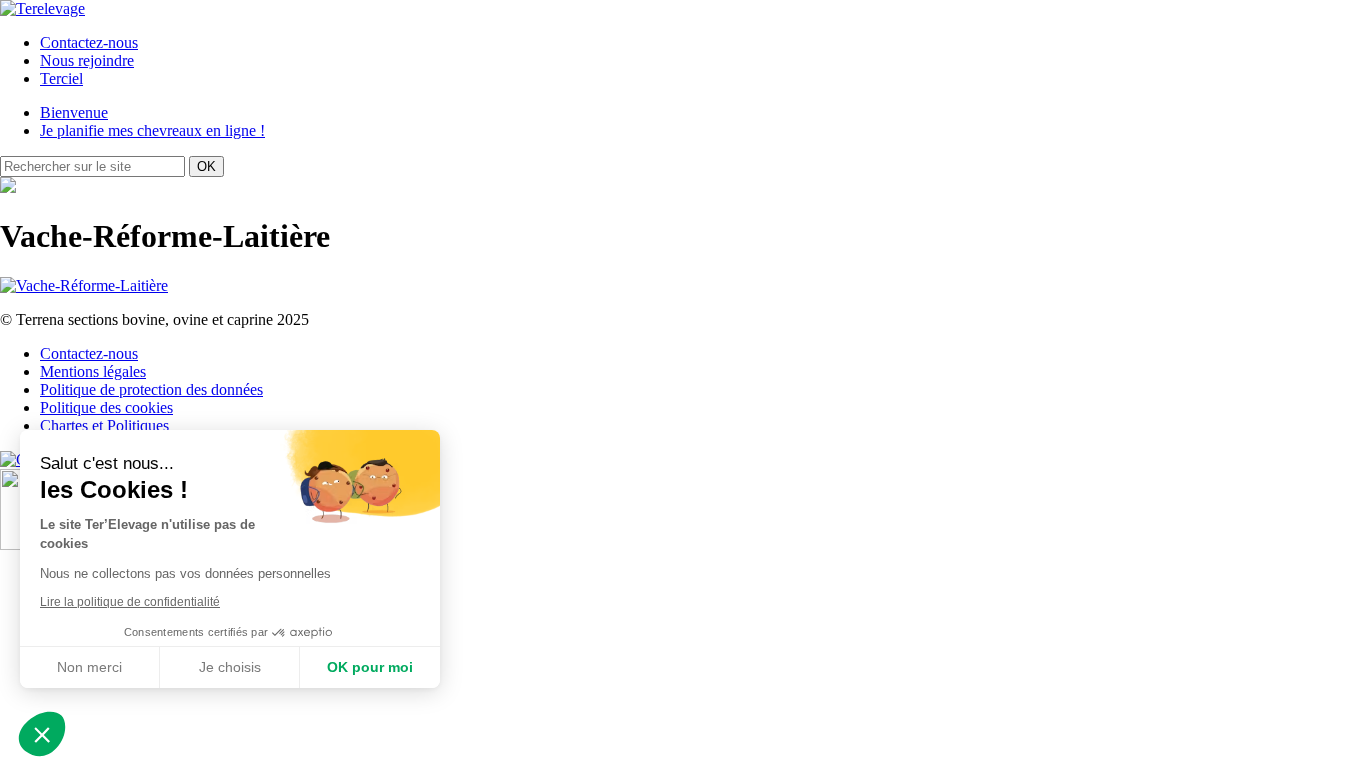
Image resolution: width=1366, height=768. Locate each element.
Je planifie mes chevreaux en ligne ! (152, 130)
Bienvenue (74, 112)
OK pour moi (370, 667)
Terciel (61, 78)
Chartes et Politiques (104, 425)
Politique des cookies (106, 407)
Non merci (89, 667)
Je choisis (230, 667)
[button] (42, 734)
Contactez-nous (89, 42)
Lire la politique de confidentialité (130, 602)
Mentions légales (93, 371)
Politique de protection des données (151, 389)
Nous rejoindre (87, 60)
